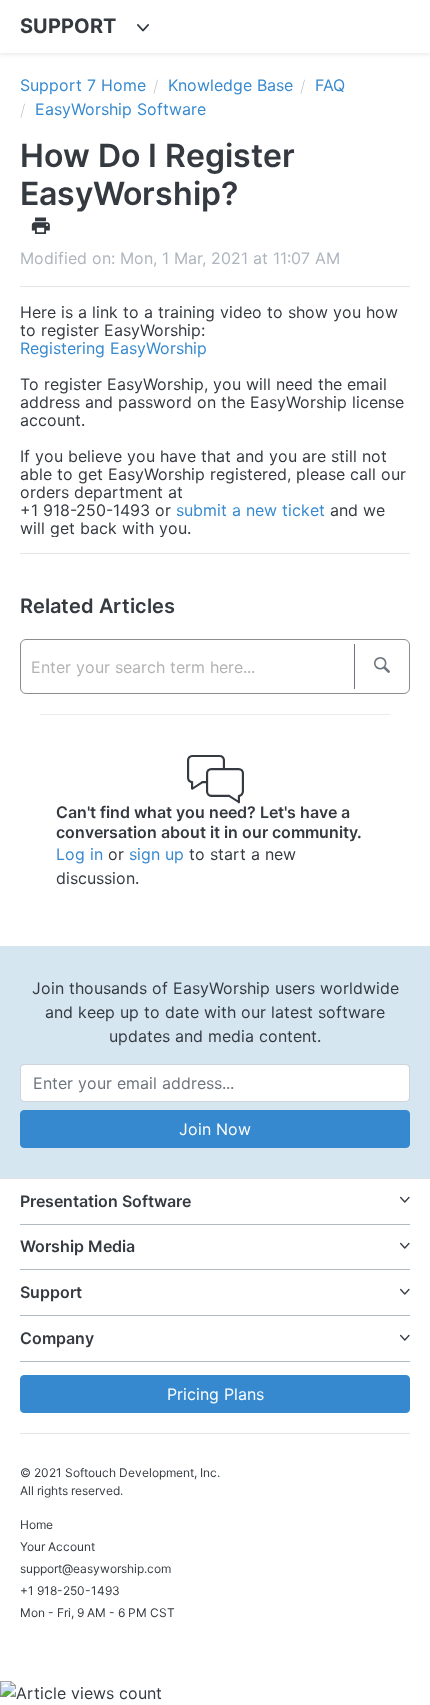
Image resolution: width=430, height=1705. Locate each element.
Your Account (57, 1546)
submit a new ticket (250, 510)
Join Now (215, 1129)
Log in (79, 854)
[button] (215, 1201)
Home (36, 1524)
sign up (156, 854)
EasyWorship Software (120, 109)
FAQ (330, 85)
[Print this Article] (41, 225)
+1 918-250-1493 (70, 1590)
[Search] (381, 666)
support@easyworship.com (95, 1568)
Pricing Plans (215, 1394)
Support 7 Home (83, 85)
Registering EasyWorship (113, 348)
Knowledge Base (230, 85)
